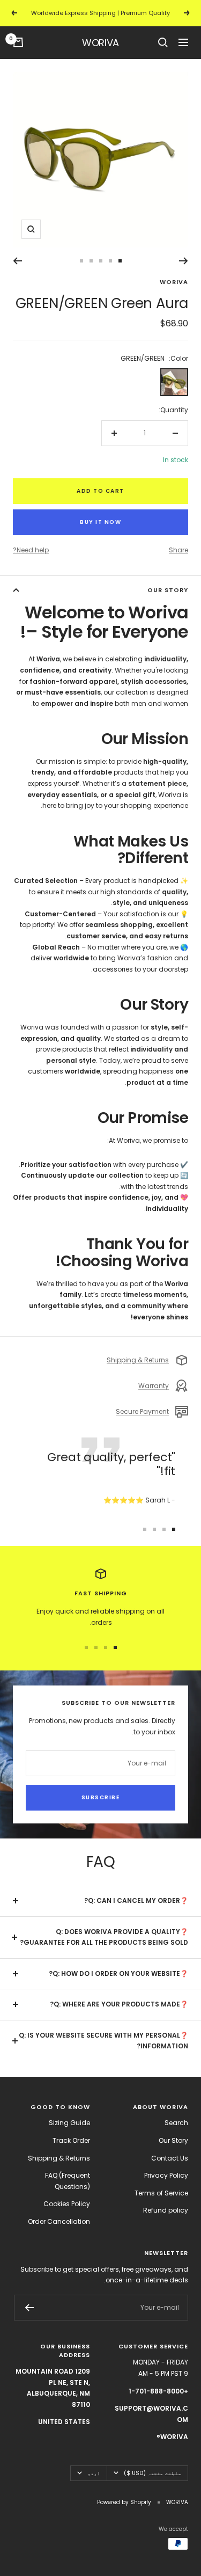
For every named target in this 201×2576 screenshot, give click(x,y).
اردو (94, 2473)
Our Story (173, 2140)
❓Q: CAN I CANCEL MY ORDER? (136, 1900)
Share (178, 550)
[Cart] (18, 42)
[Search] (163, 42)
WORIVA (174, 282)
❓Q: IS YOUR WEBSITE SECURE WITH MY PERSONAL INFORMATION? (103, 2041)
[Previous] (184, 261)
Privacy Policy (166, 2175)
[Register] (29, 2308)
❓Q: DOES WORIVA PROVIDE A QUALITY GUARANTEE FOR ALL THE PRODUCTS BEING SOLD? (104, 1937)
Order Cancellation (59, 2221)
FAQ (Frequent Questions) (68, 2181)
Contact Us (170, 2158)
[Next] (17, 261)
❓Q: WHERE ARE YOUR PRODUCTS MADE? (119, 2004)
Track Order (71, 2140)
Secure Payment (142, 1411)
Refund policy (166, 2210)
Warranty (154, 1386)
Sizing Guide (69, 2123)
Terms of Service (161, 2193)
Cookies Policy (67, 2204)
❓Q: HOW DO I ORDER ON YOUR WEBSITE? (118, 1973)
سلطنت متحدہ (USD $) (152, 2473)
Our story (168, 590)
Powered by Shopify (124, 2502)
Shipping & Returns (138, 1360)
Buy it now (100, 522)
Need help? (31, 550)
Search (176, 2123)
